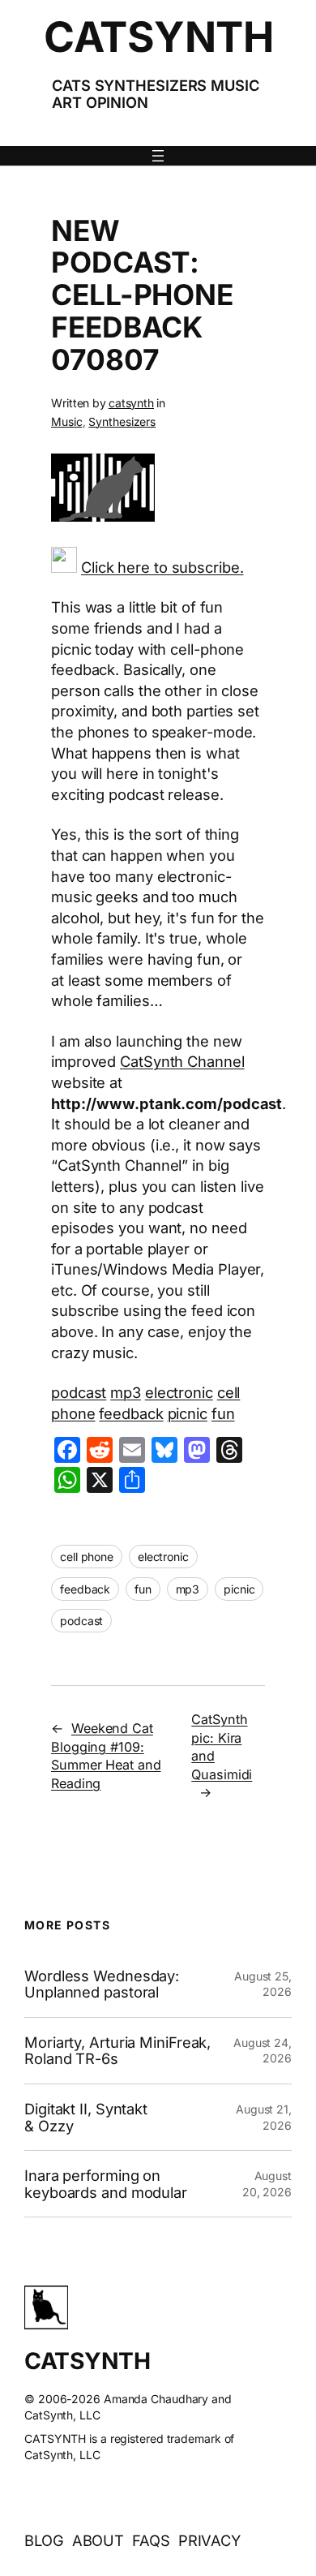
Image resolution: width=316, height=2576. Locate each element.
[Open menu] (158, 156)
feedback (131, 1413)
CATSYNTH (158, 37)
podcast (79, 1392)
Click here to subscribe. (162, 567)
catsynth (131, 403)
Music (67, 421)
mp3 (126, 1392)
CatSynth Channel (182, 1061)
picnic (188, 1413)
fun (223, 1413)
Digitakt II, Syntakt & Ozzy (86, 2117)
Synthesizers (122, 421)
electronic (179, 1392)
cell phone (87, 1557)
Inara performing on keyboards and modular (106, 2184)
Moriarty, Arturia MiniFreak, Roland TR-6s (117, 2051)
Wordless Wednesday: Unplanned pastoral (102, 1984)
